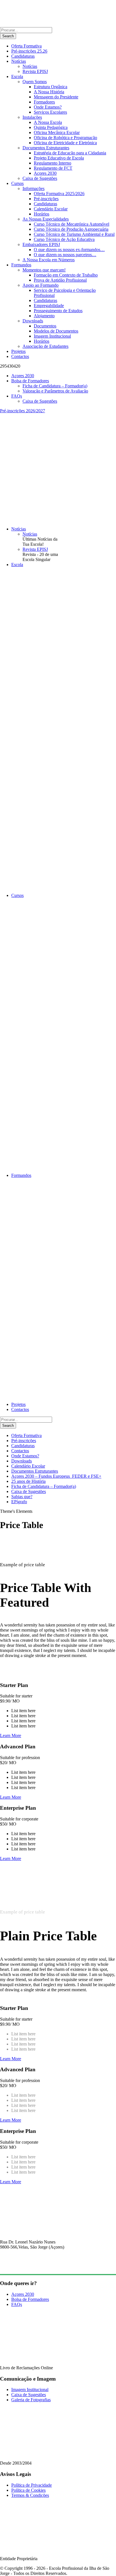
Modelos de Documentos (56, 331)
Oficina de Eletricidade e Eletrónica (65, 143)
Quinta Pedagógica (51, 127)
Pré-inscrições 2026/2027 (23, 411)
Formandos (21, 265)
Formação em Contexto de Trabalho (66, 275)
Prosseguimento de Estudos (58, 311)
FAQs (17, 396)
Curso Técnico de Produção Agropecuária (71, 229)
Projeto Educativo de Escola (59, 158)
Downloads (33, 321)
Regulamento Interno (53, 163)
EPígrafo (19, 1502)
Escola (17, 76)
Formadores (44, 102)
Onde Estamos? (48, 107)
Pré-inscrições (46, 199)
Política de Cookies (28, 2490)
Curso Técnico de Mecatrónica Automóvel (72, 224)
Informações (34, 188)
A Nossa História (49, 92)
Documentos (45, 326)
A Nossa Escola (48, 122)
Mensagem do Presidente (56, 97)
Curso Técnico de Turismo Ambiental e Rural (74, 234)
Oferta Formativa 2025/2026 (59, 194)
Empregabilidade (49, 306)
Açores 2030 (45, 173)
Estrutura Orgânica (51, 87)
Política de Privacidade (32, 2485)
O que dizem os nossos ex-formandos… (69, 250)
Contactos (20, 356)
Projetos (18, 351)
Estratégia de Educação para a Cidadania (70, 153)
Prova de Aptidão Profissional (60, 280)
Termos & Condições (30, 2495)
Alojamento (44, 316)
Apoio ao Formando (41, 285)
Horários (42, 214)
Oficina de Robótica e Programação (65, 138)
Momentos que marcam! (44, 270)
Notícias (19, 61)
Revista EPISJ (35, 71)
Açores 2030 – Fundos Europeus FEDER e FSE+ (56, 1476)
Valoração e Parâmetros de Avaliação (55, 391)
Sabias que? (22, 1497)
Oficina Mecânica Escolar (57, 132)
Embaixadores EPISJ (41, 244)
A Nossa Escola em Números (49, 260)
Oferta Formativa (26, 46)
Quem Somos (35, 82)
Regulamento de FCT (53, 168)
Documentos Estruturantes (46, 148)
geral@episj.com (15, 2267)
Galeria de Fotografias (31, 2400)
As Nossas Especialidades (46, 219)
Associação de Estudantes (45, 346)
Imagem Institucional (52, 336)
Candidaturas (23, 56)
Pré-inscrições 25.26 (29, 51)
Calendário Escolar (51, 209)
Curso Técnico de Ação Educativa (64, 239)
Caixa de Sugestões (40, 178)
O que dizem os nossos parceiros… (65, 255)
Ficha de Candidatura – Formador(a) (55, 386)
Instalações (32, 117)
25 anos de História (28, 1481)
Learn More (11, 1735)
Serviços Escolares (50, 112)
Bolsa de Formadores (30, 381)
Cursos (17, 183)
